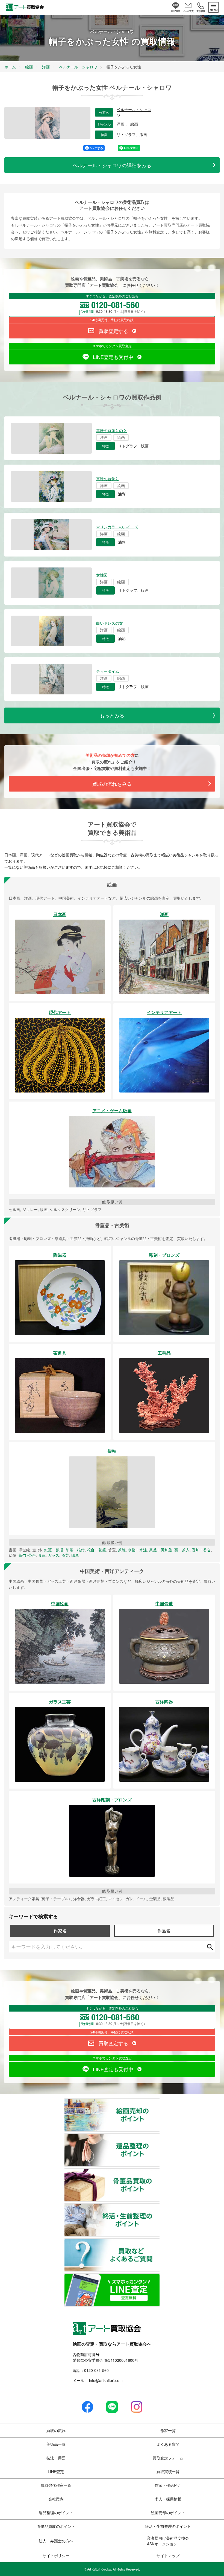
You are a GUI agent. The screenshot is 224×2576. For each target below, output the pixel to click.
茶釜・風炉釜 (161, 1550)
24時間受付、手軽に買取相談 (112, 320)
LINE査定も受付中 (113, 357)
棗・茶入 (182, 1550)
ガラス (54, 1555)
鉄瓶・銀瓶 (54, 1550)
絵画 (134, 124)
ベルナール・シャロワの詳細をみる (112, 165)
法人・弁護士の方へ (56, 2541)
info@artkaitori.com (105, 2380)
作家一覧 (168, 2430)
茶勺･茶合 (27, 1555)
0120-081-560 (96, 2370)
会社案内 (56, 2499)
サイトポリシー (56, 2555)
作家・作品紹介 (168, 2485)
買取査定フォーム (168, 2458)
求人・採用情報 (168, 2499)
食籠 (42, 1555)
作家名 (60, 1931)
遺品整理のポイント (160, 2137)
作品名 (164, 1931)
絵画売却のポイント (160, 2102)
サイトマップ (168, 2555)
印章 (75, 1555)
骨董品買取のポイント (160, 2172)
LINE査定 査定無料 (160, 2277)
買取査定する (113, 331)
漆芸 (65, 1555)
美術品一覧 (56, 2444)
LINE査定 (56, 2471)
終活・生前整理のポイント (160, 2207)
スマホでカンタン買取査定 (112, 346)
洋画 (121, 124)
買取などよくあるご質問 (160, 2242)
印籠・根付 (75, 1550)
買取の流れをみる (112, 784)
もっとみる (112, 715)
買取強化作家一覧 (56, 2485)
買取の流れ (56, 2430)
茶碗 (122, 1550)
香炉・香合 (201, 1550)
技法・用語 (56, 2458)
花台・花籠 (96, 1550)
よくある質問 (168, 2444)
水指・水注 (137, 1550)
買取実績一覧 (168, 2471)
